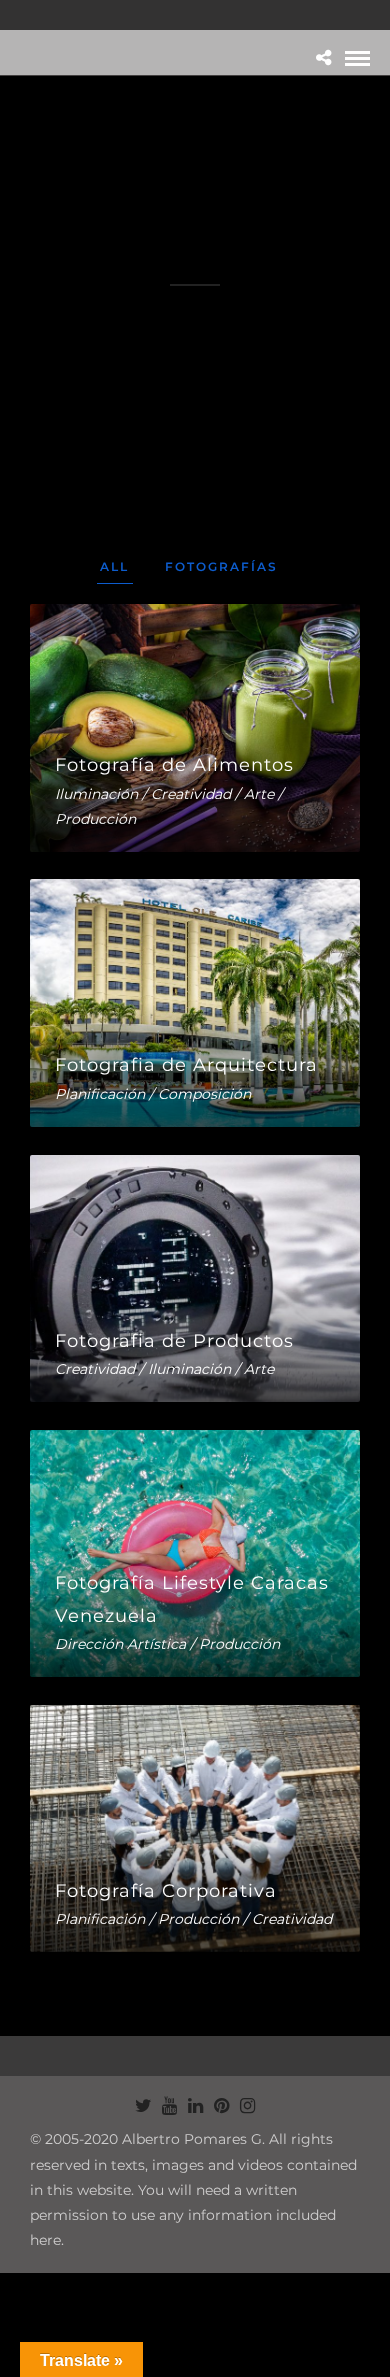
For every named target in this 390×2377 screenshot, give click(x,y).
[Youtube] (169, 2106)
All (114, 566)
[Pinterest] (221, 2106)
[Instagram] (247, 2106)
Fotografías (221, 566)
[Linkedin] (195, 2106)
